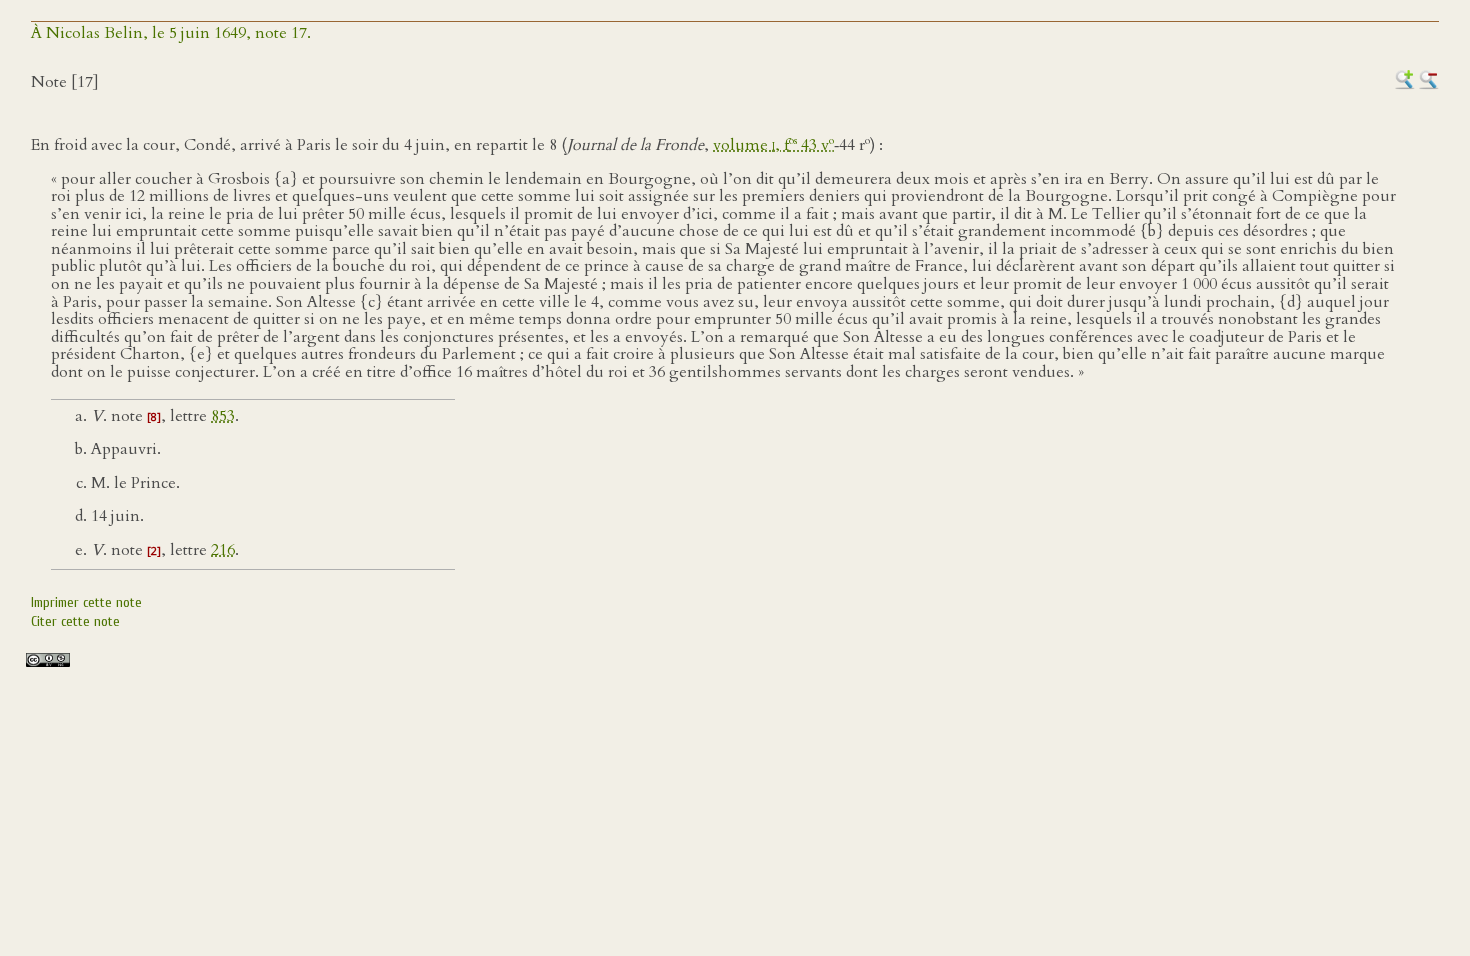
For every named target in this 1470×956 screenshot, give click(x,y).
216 (223, 550)
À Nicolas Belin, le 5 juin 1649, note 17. (171, 33)
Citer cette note (75, 621)
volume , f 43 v (773, 145)
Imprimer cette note (86, 602)
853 (223, 416)
